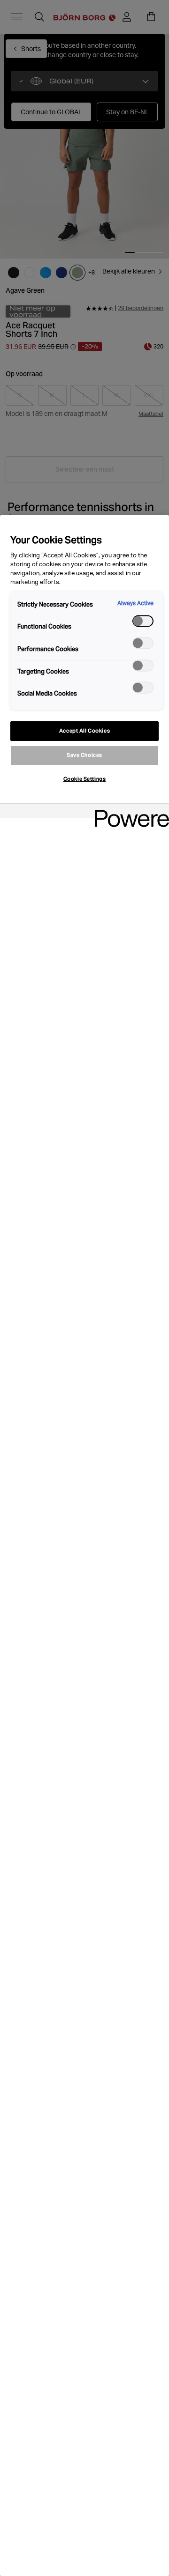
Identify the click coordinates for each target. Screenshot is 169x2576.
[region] (84, 1546)
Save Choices (84, 755)
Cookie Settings (85, 779)
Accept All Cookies (84, 731)
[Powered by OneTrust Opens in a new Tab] (129, 812)
